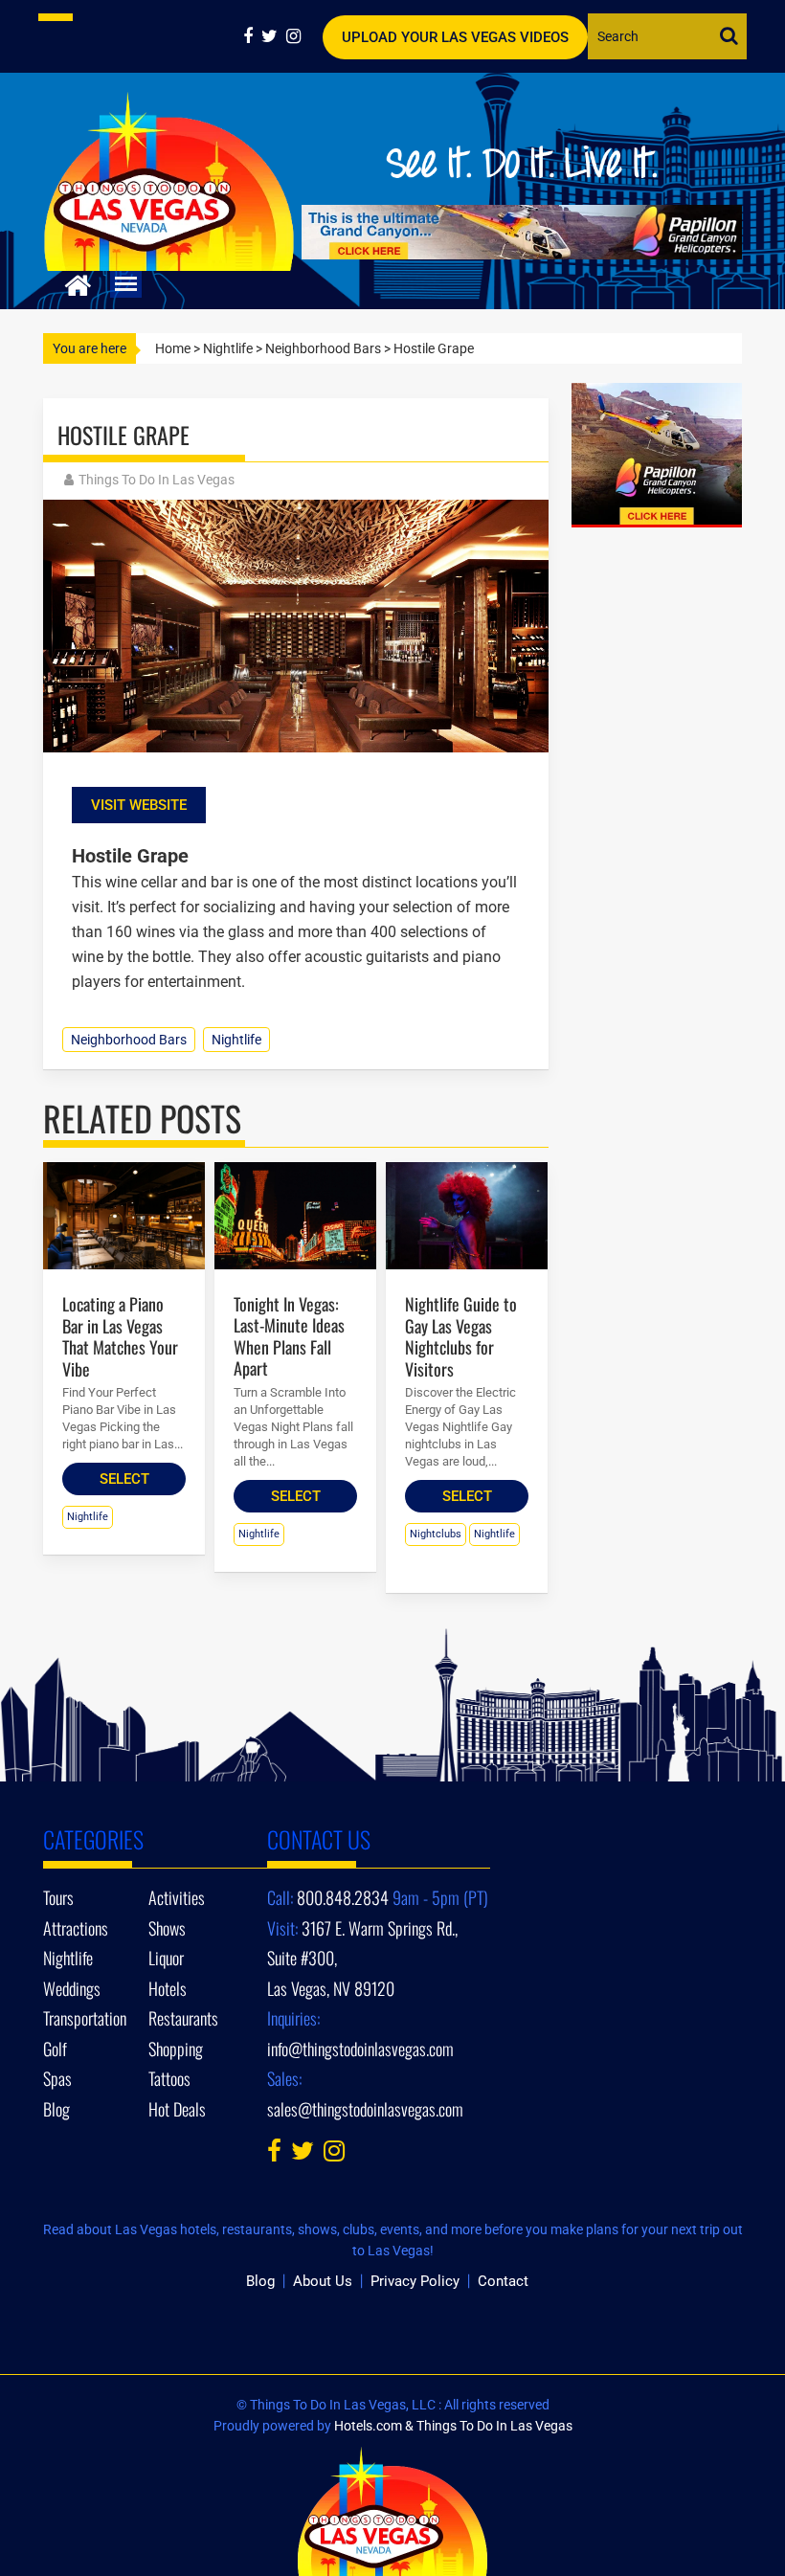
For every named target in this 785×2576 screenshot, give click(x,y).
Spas (57, 2078)
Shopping (176, 2049)
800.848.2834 (343, 1897)
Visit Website (139, 805)
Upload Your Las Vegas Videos (455, 37)
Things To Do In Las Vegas (157, 480)
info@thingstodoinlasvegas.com (360, 2049)
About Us (323, 2281)
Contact (503, 2281)
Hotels (168, 1988)
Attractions (76, 1928)
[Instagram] (296, 36)
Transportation (85, 2018)
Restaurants (183, 2018)
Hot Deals (177, 2109)
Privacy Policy (415, 2281)
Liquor (166, 1958)
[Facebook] (252, 36)
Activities (177, 1897)
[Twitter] (274, 36)
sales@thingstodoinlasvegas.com (365, 2109)
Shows (167, 1928)
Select (124, 1479)
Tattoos (169, 2078)
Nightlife (228, 348)
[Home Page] (78, 283)
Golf (55, 2049)
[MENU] (126, 284)
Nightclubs (436, 1534)
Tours (58, 1897)
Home (173, 348)
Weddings (72, 1988)
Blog (56, 2109)
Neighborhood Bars (323, 348)
